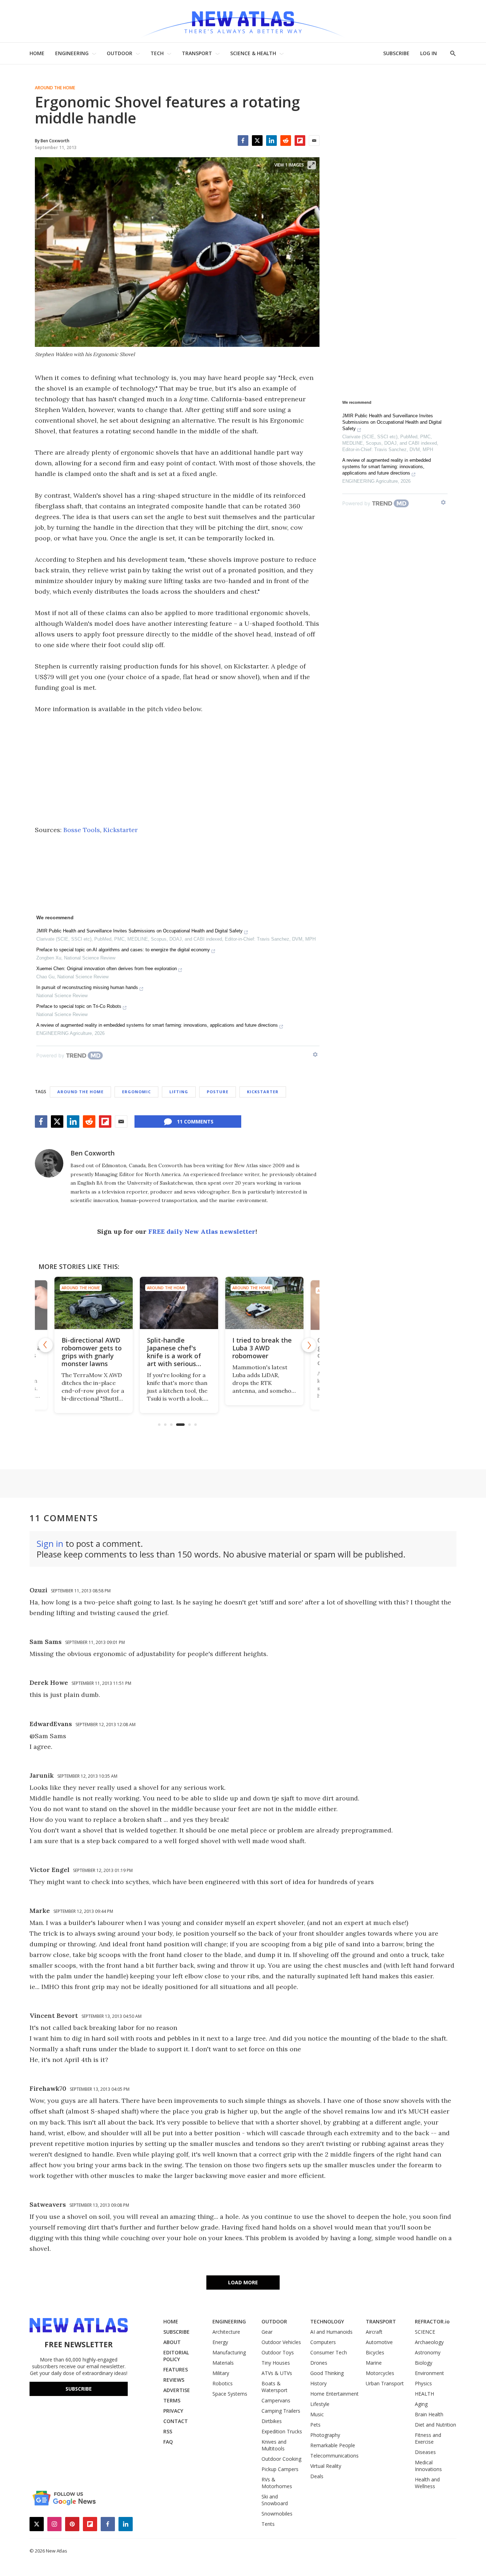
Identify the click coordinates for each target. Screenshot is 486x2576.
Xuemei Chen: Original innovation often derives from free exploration (107, 969)
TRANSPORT (197, 53)
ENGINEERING (72, 53)
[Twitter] (257, 141)
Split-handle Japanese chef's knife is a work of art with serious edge (172, 1356)
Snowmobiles (277, 2514)
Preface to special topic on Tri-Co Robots (79, 1006)
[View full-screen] (312, 165)
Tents (268, 2524)
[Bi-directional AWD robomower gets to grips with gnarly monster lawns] (92, 1303)
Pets (315, 2425)
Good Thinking (327, 2373)
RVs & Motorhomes (277, 2483)
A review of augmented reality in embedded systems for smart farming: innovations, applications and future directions (157, 1025)
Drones (319, 2363)
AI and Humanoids (331, 2332)
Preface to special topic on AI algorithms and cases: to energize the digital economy (123, 950)
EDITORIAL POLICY (176, 2356)
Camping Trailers (281, 2411)
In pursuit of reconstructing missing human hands (87, 987)
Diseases (425, 2452)
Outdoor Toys (278, 2352)
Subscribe (79, 2389)
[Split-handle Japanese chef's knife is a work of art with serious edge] (177, 1303)
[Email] (314, 141)
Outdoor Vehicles (281, 2342)
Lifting (179, 1092)
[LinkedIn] (271, 141)
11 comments (195, 1122)
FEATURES (176, 2369)
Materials (223, 2363)
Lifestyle (320, 2404)
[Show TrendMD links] (315, 1054)
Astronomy (428, 2352)
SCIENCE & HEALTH (253, 53)
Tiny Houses (276, 2363)
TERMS (172, 2400)
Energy (220, 2342)
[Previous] (46, 1345)
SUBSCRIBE (396, 53)
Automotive (379, 2342)
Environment (429, 2373)
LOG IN (429, 53)
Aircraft (374, 2332)
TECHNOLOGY (327, 2321)
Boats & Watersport (274, 2387)
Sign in (50, 1543)
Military (221, 2373)
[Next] (309, 1345)
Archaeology (429, 2342)
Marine (374, 2363)
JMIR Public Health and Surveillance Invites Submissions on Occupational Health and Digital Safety (139, 931)
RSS (168, 2431)
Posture (218, 1092)
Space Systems (230, 2394)
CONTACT (176, 2421)
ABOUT (172, 2342)
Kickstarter (120, 830)
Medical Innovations (428, 2466)
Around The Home (55, 88)
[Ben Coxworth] (49, 1163)
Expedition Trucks (282, 2431)
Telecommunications (334, 2456)
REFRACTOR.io (432, 2321)
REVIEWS (174, 2380)
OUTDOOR (120, 53)
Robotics (223, 2383)
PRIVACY (173, 2411)
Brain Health (429, 2414)
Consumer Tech (329, 2352)
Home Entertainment (334, 2394)
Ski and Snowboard (275, 2500)
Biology (424, 2363)
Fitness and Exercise (428, 2438)
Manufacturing (229, 2352)
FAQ (168, 2442)
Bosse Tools (82, 830)
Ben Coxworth (93, 1153)
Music (317, 2414)
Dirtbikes (272, 2421)
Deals (317, 2476)
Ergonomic (136, 1092)
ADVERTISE (177, 2390)
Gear (267, 2332)
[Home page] (243, 21)
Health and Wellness (427, 2483)
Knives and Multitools (274, 2445)
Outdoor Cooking (281, 2459)
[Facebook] (243, 141)
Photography (325, 2435)
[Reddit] (286, 141)
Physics (423, 2383)
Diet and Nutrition (435, 2425)
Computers (323, 2342)
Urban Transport (385, 2383)
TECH (157, 53)
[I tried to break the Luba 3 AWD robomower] (263, 1303)
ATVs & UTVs (277, 2373)
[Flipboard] (300, 141)
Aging (421, 2404)
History (318, 2383)
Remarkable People (333, 2445)
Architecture (226, 2332)
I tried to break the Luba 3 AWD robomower (260, 1348)
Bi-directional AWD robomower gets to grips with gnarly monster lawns (90, 1352)
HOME (37, 53)
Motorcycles (380, 2373)
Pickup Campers (280, 2469)
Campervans (276, 2400)
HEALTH (424, 2394)
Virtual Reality (326, 2466)
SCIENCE (425, 2332)
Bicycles (375, 2352)
